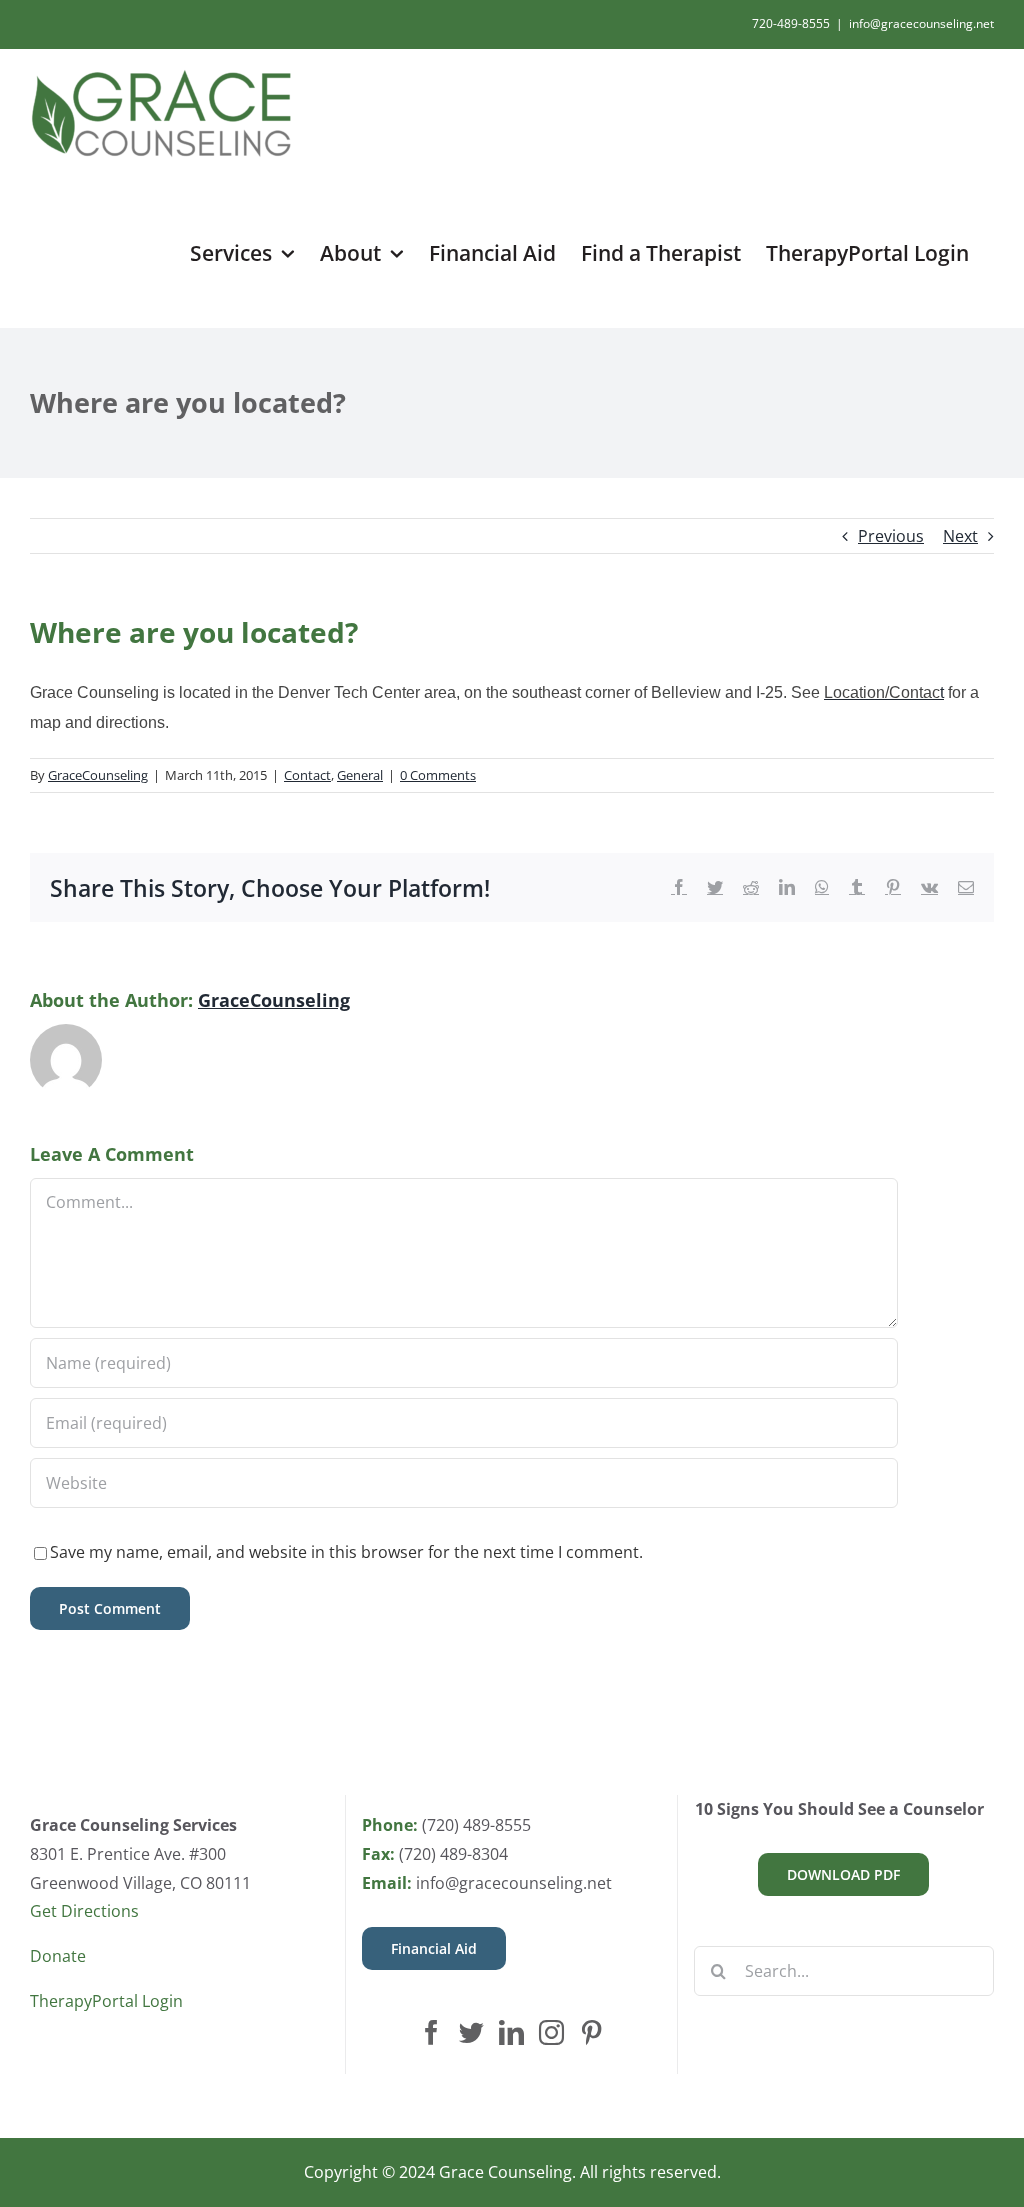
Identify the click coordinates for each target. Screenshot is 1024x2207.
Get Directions (84, 1911)
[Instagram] (551, 2032)
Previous (891, 536)
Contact (307, 775)
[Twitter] (471, 2032)
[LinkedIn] (511, 2032)
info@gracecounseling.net (921, 23)
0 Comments (438, 775)
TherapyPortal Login (106, 2001)
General (360, 775)
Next (960, 536)
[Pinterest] (591, 2032)
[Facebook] (431, 2032)
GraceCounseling (98, 775)
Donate (58, 1956)
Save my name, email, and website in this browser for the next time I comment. (346, 1552)
